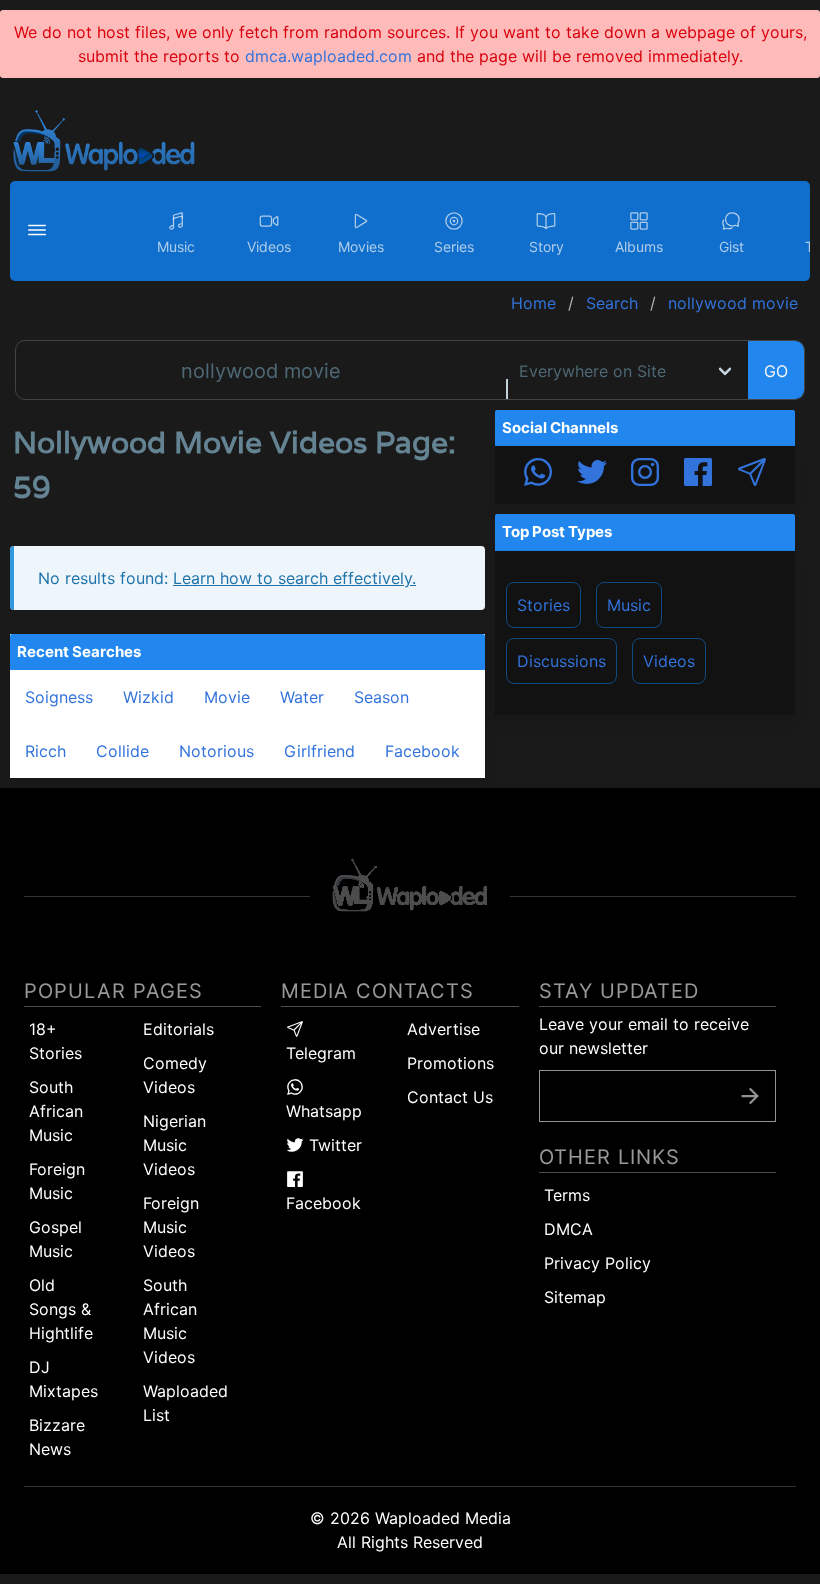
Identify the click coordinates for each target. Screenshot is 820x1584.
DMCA (568, 1229)
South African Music (56, 1111)
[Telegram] (752, 475)
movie (227, 697)
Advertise (443, 1029)
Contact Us (450, 1097)
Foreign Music (57, 1181)
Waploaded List (185, 1403)
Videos (669, 661)
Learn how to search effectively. (294, 578)
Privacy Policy (597, 1263)
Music (629, 605)
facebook (422, 751)
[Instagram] (645, 475)
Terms (567, 1195)
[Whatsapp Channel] (538, 475)
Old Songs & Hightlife (61, 1309)
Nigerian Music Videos (174, 1145)
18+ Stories (55, 1041)
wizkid (148, 697)
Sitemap (575, 1297)
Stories (543, 605)
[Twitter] (592, 475)
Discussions (561, 661)
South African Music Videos (170, 1321)
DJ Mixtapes (63, 1379)
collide (122, 751)
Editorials (178, 1029)
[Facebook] (698, 475)
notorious (216, 751)
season (381, 697)
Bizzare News (57, 1437)
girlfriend (319, 751)
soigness (59, 697)
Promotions (450, 1063)
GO (776, 371)
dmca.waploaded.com (328, 56)
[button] (40, 231)
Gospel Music (55, 1239)
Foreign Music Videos (171, 1227)
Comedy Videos (175, 1075)
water (302, 697)
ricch (45, 751)
